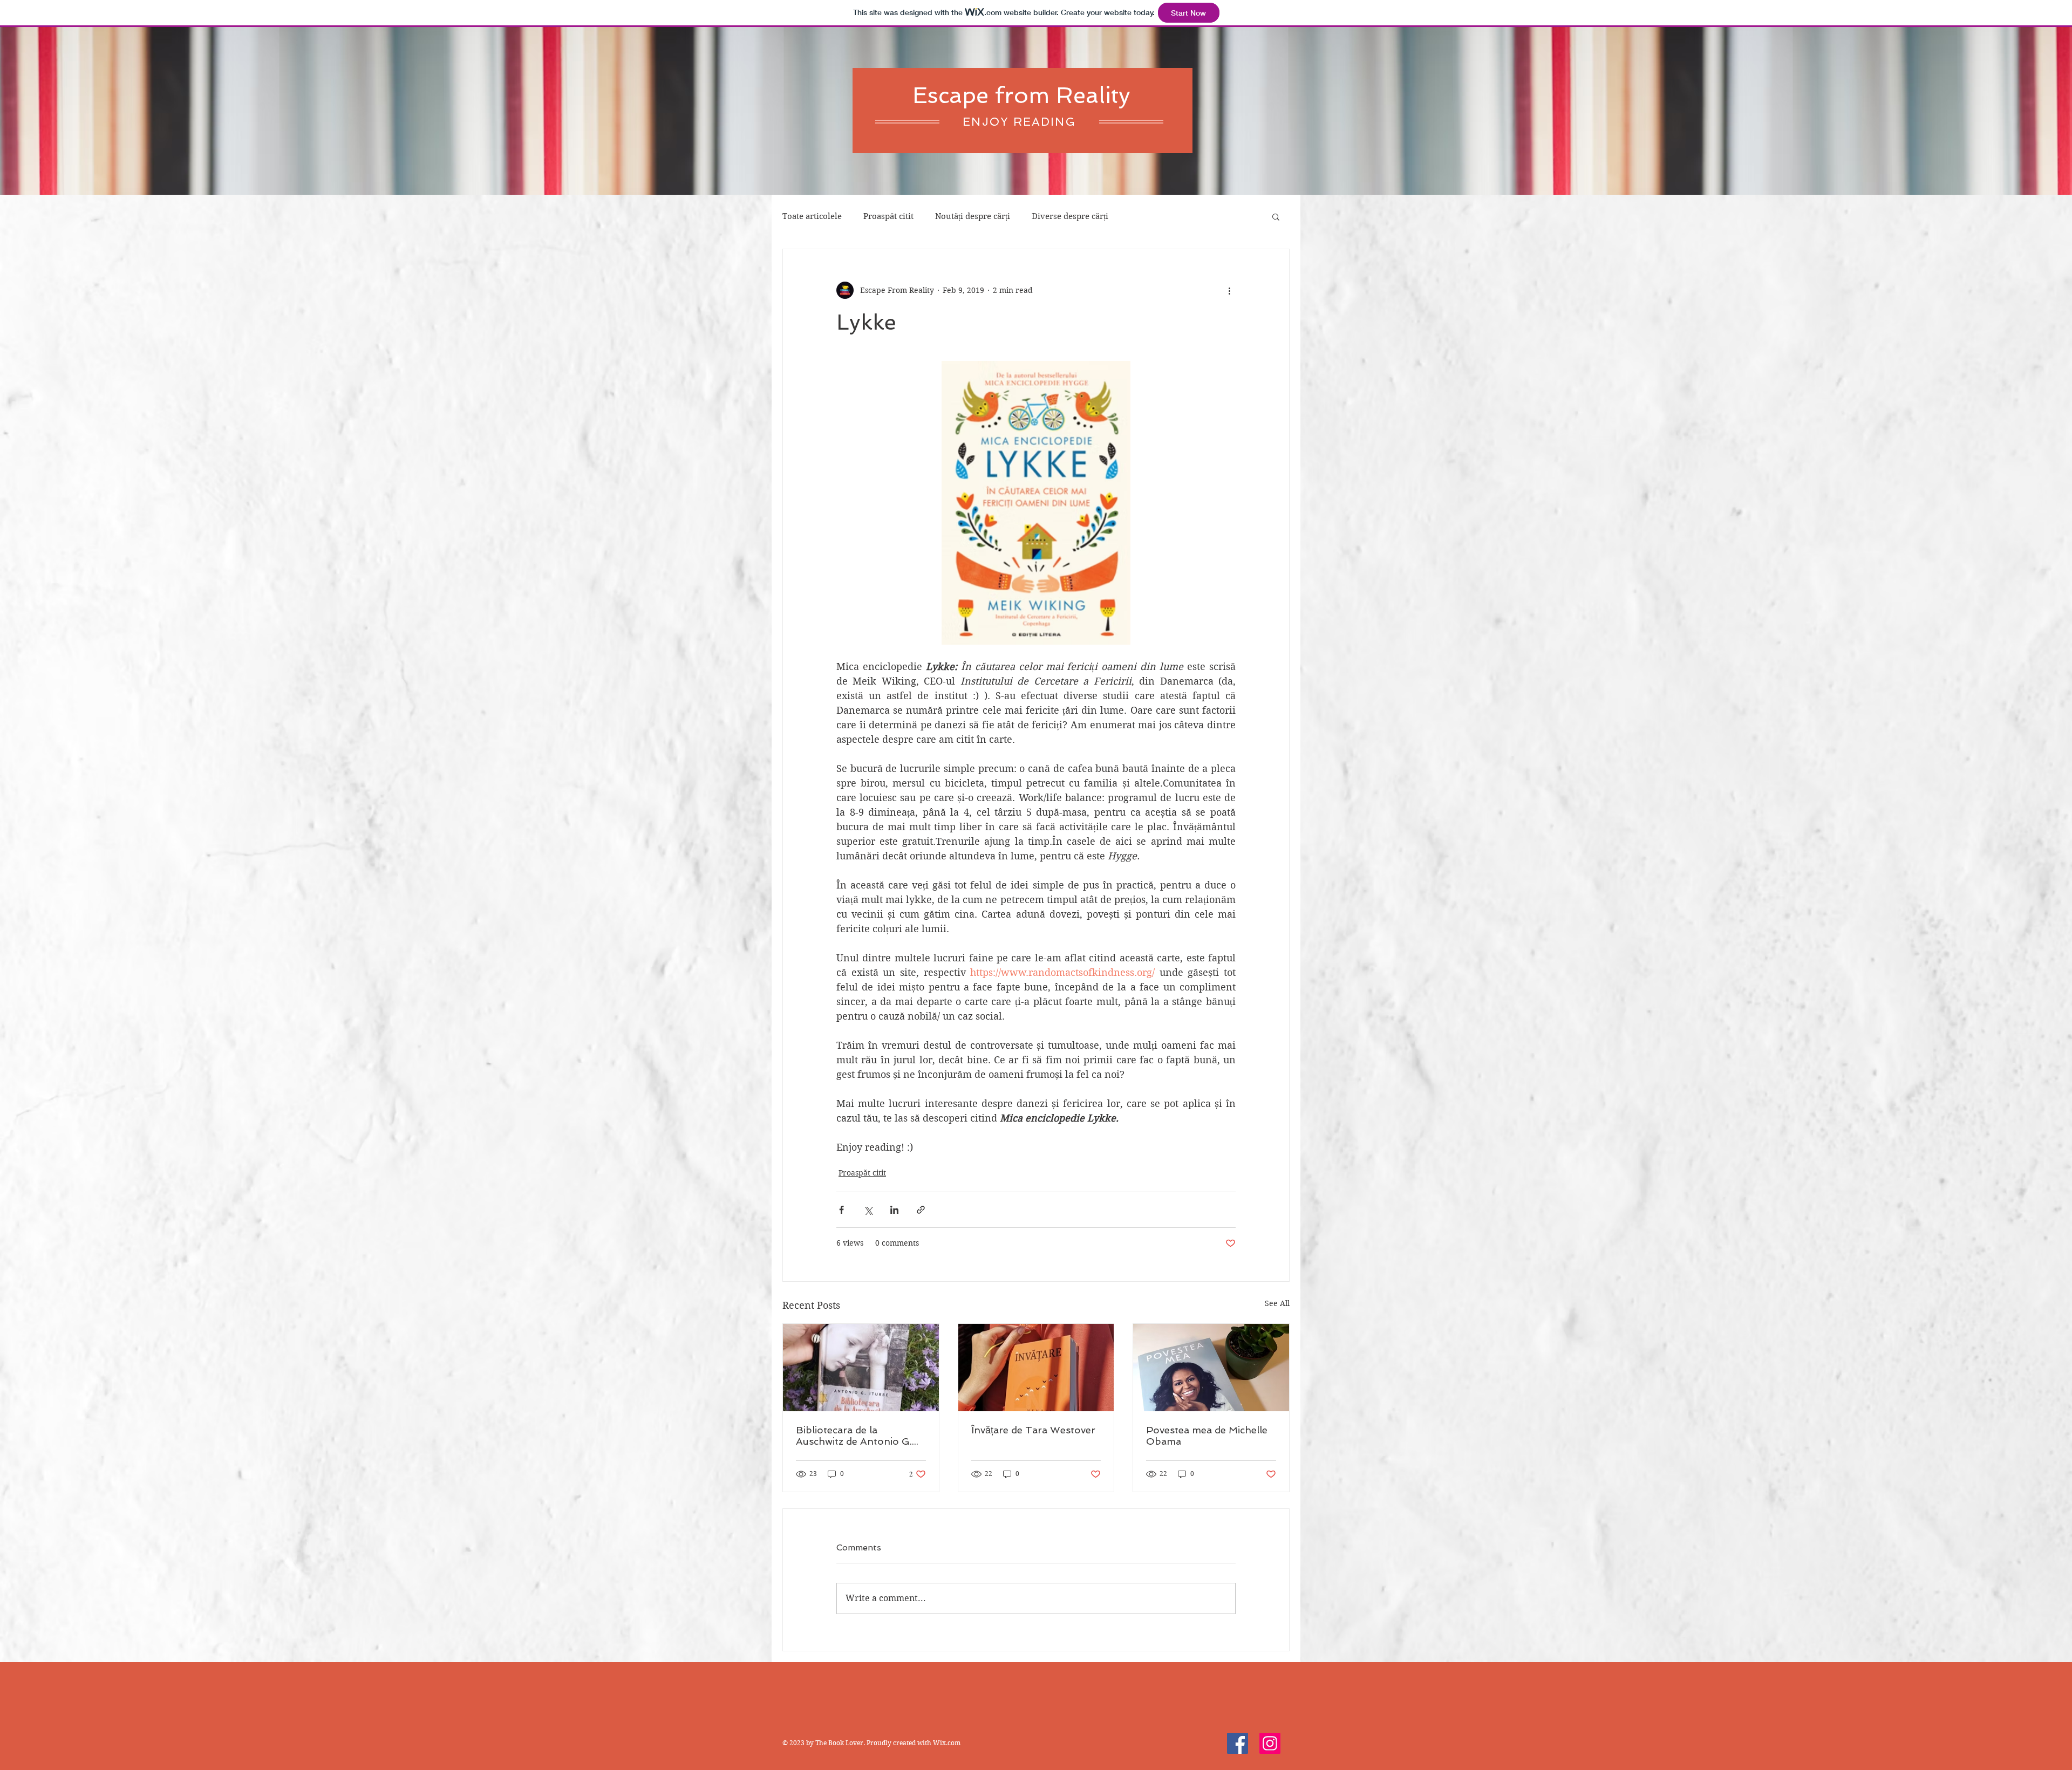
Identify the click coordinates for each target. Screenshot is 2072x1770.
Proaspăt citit (888, 216)
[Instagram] (1270, 1743)
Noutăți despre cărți (973, 216)
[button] (1276, 216)
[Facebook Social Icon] (1238, 1743)
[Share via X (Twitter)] (868, 1210)
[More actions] (1229, 290)
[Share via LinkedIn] (894, 1210)
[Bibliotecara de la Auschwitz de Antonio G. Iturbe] (861, 1368)
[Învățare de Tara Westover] (1036, 1368)
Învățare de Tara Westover (1033, 1430)
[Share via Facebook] (841, 1210)
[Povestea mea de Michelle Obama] (1211, 1368)
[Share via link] (921, 1210)
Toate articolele (812, 216)
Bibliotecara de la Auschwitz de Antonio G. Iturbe (854, 1436)
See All (1277, 1303)
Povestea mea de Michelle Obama (1207, 1436)
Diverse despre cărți (1070, 216)
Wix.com (947, 1743)
